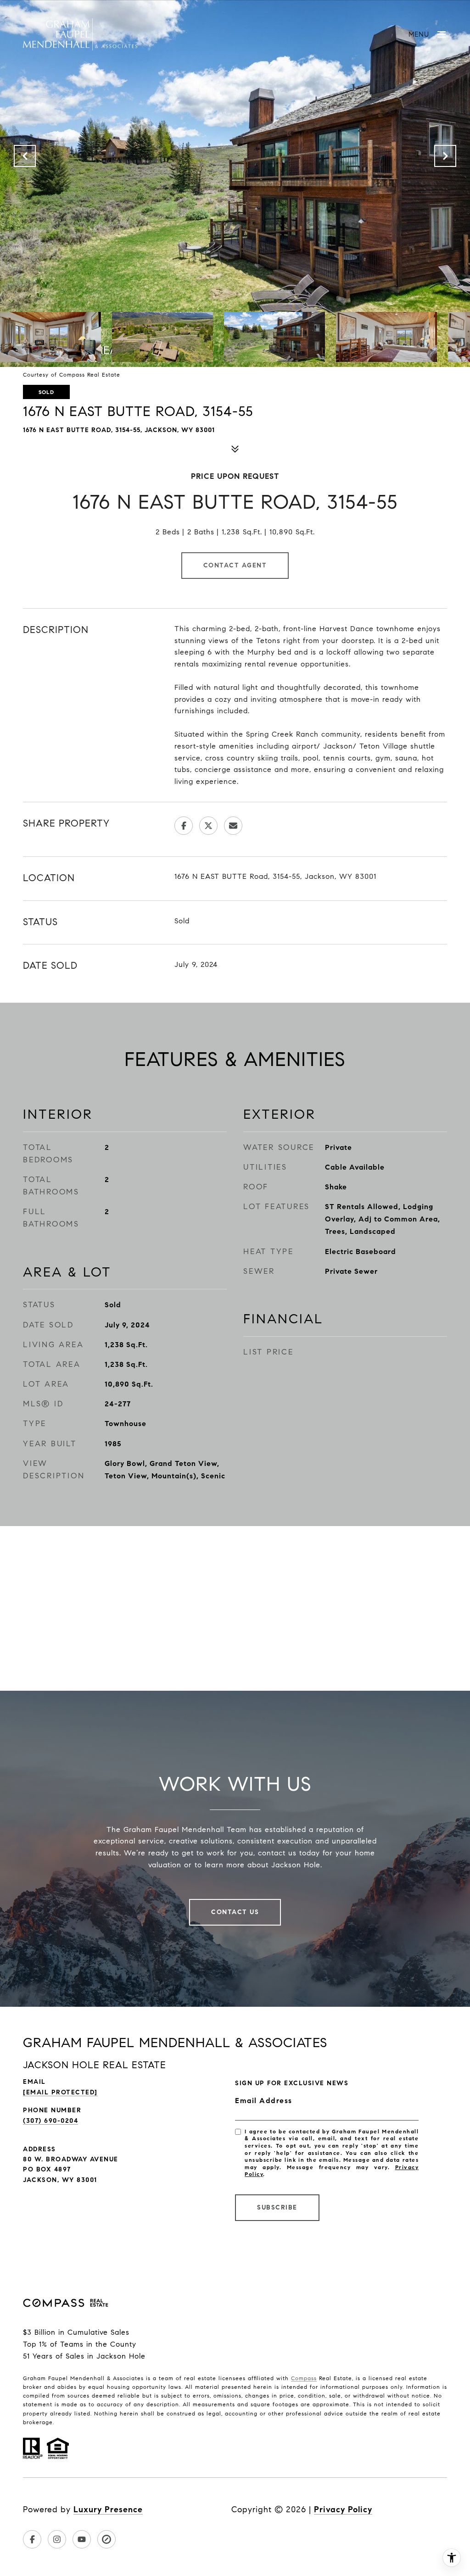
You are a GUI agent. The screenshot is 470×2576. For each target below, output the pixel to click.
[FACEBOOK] (32, 2539)
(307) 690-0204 (50, 2121)
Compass (304, 2378)
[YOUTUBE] (82, 2539)
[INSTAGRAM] (57, 2539)
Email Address (264, 2101)
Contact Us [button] (235, 1912)
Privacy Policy (343, 2509)
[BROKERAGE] (106, 2539)
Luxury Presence (108, 2509)
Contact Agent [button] (235, 565)
